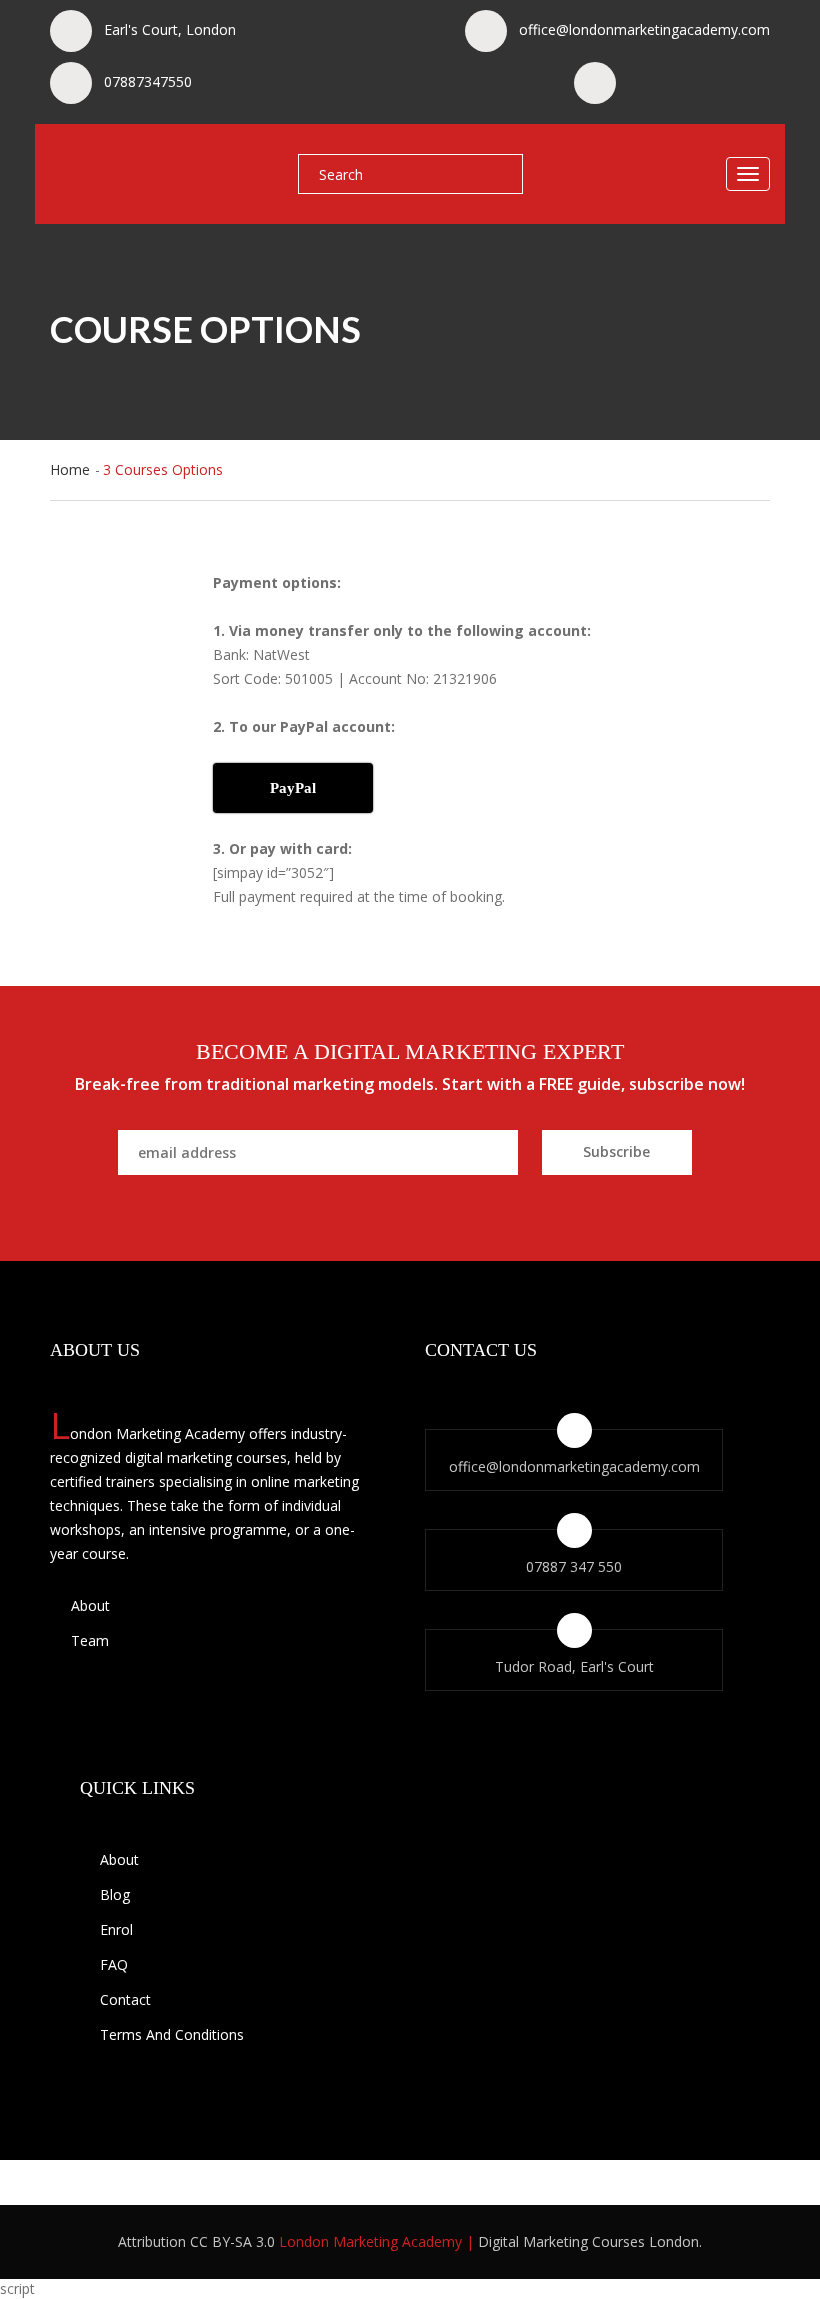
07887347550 (148, 81)
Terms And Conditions (172, 2034)
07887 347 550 (574, 1566)
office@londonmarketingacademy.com (644, 29)
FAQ (114, 1964)
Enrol (116, 1929)
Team (88, 1640)
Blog (115, 1894)
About (88, 1605)
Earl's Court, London (170, 29)
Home (70, 469)
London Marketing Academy (370, 2241)
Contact (125, 1999)
